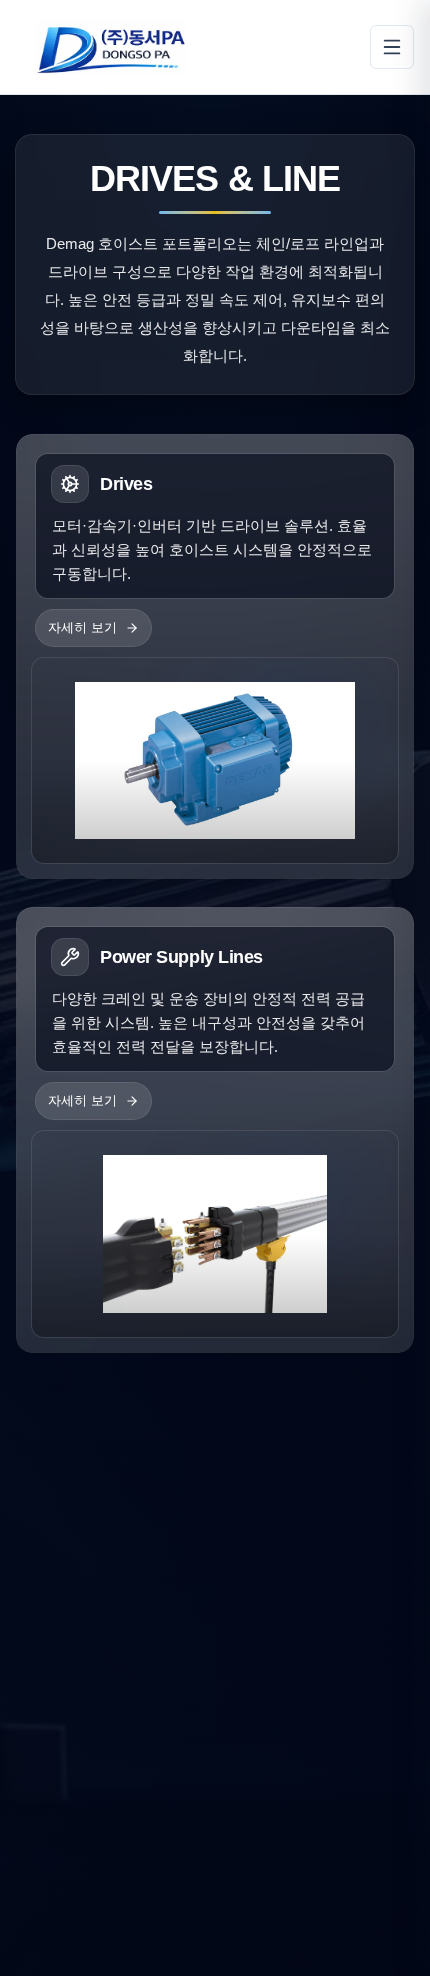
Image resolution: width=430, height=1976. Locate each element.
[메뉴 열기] (392, 47)
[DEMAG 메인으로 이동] (111, 47)
